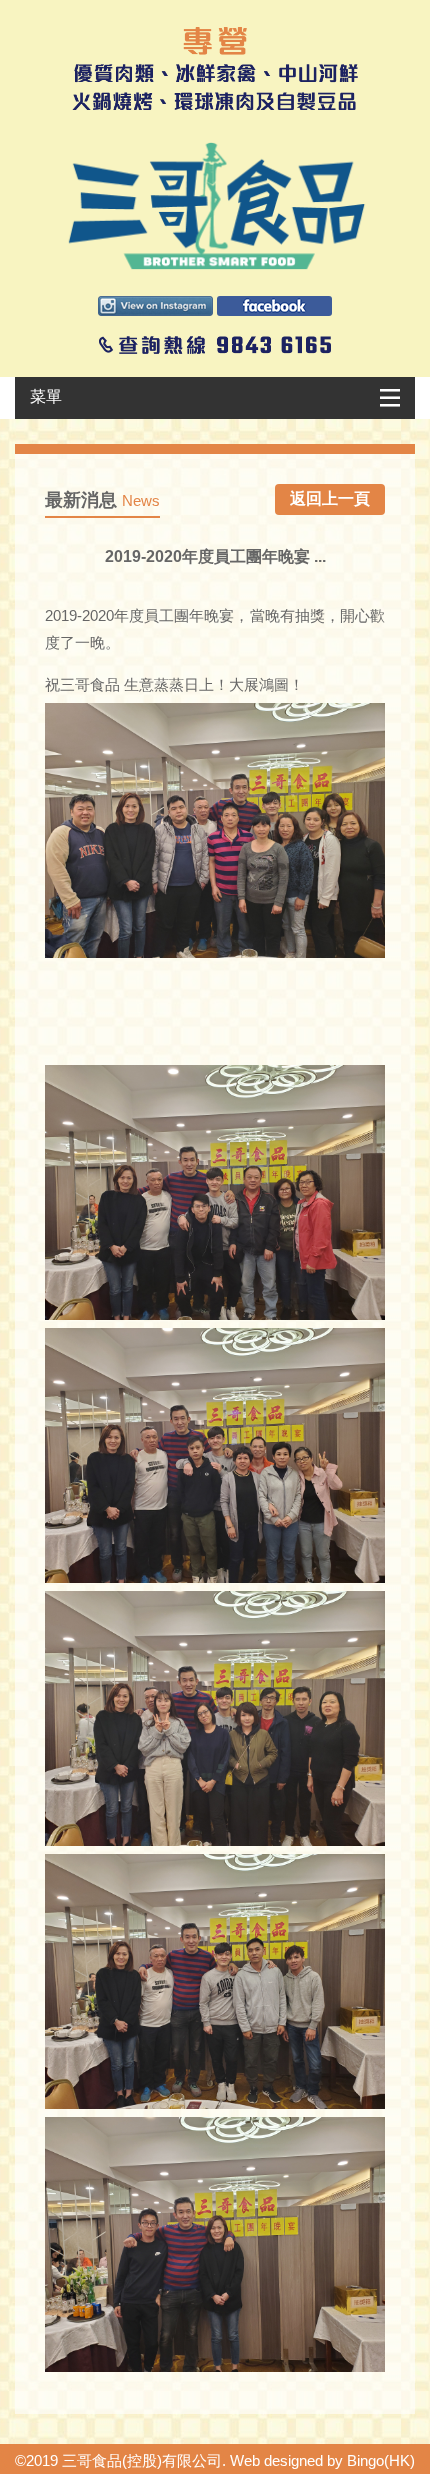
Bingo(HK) (381, 2460)
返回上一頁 (330, 498)
